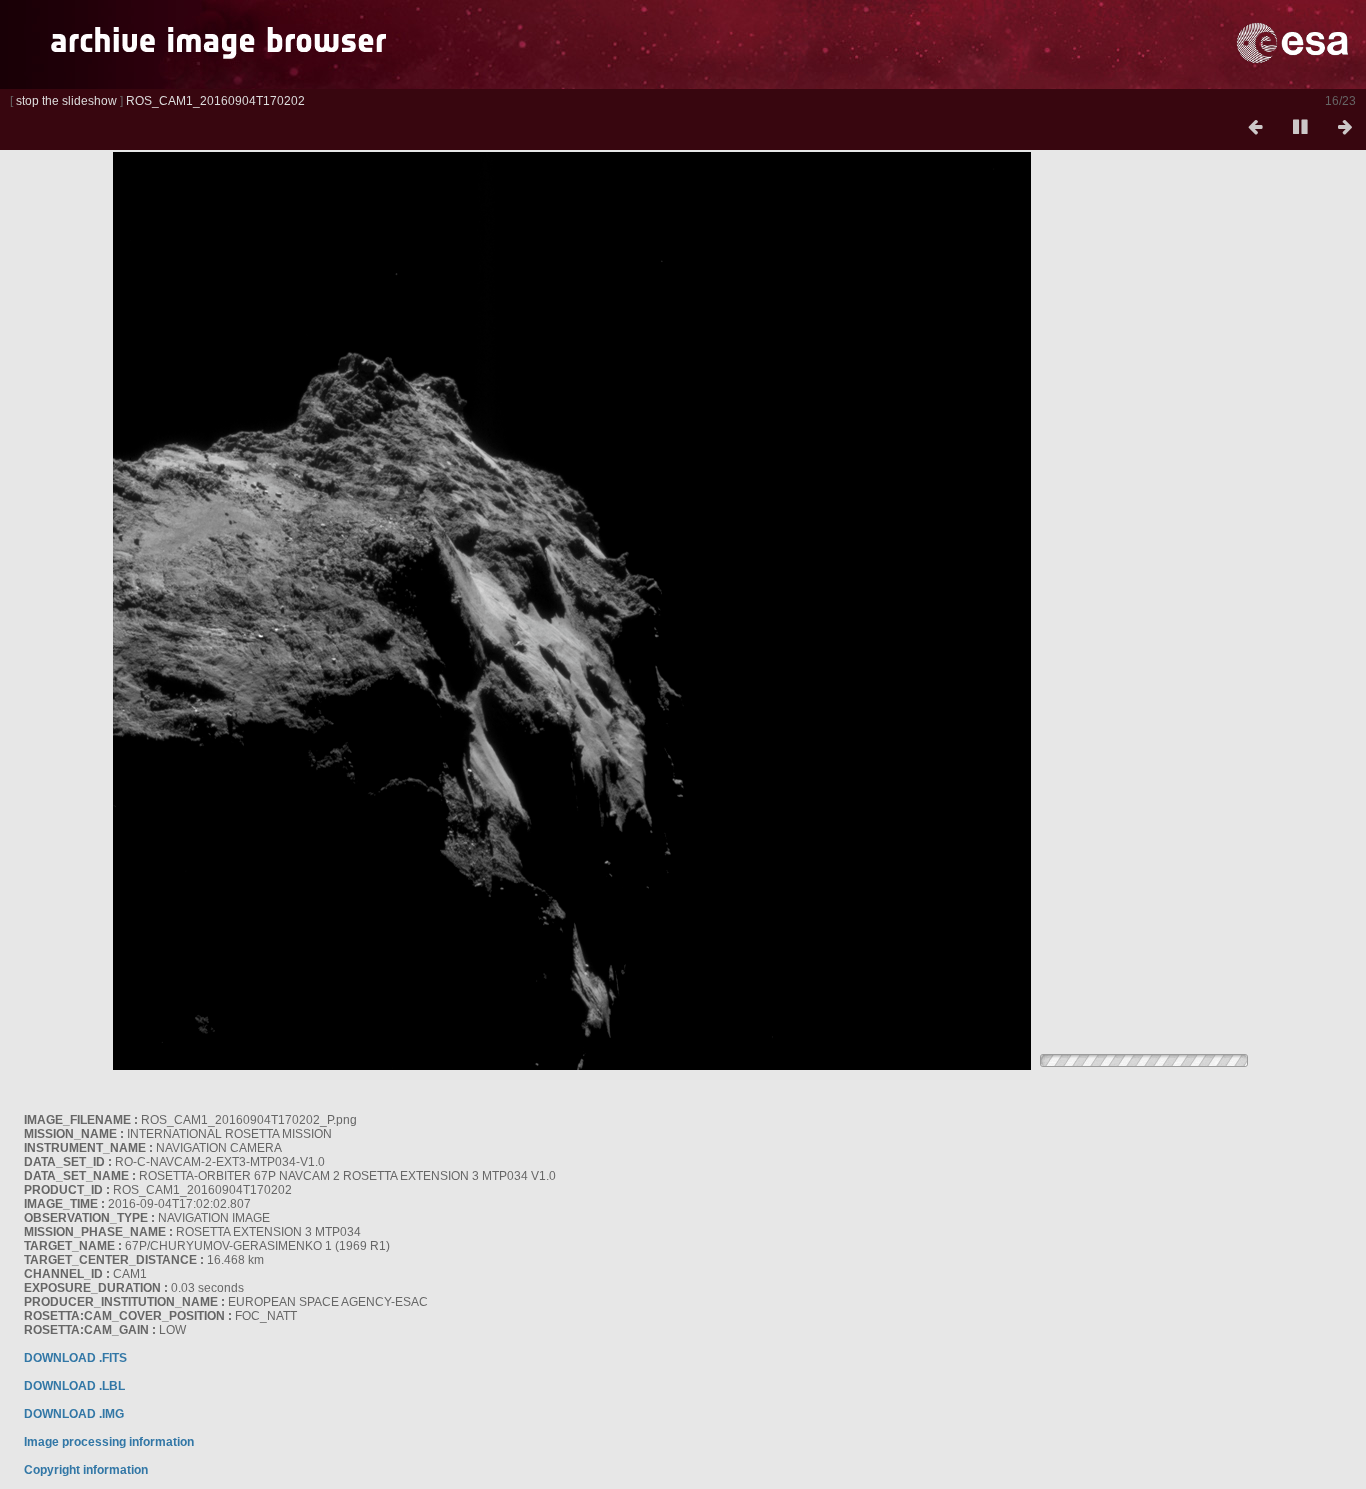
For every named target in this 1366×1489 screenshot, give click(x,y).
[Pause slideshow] (1300, 128)
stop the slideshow (66, 101)
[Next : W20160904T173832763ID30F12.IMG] (1345, 128)
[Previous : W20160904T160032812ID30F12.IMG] (1255, 128)
